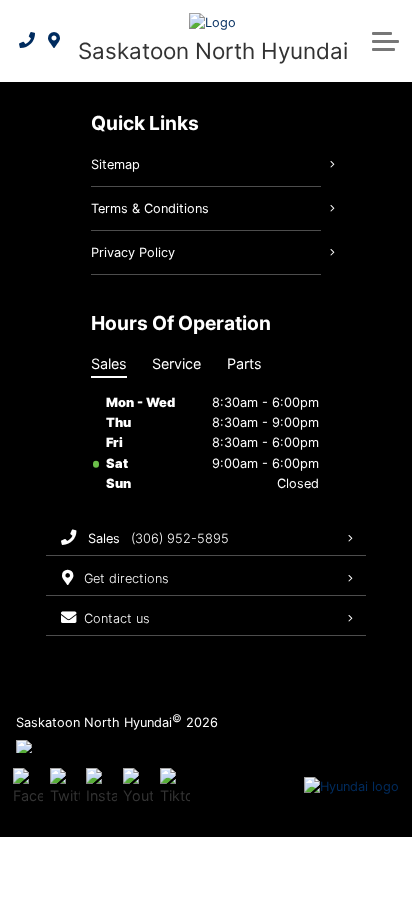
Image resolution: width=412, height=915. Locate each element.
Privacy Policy (133, 252)
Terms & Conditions (150, 208)
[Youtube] (138, 787)
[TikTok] (175, 787)
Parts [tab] (244, 363)
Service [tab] (176, 363)
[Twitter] (65, 787)
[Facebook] (28, 787)
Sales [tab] (109, 363)
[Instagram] (101, 787)
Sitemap (115, 164)
